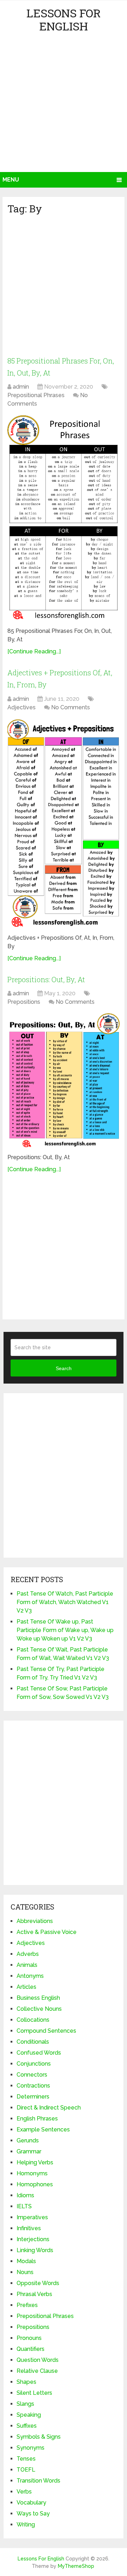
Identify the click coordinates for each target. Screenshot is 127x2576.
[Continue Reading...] (34, 651)
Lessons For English (64, 19)
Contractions (33, 2086)
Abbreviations (35, 1921)
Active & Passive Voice (47, 1932)
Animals (27, 1965)
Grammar (29, 2151)
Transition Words (38, 2481)
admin (21, 387)
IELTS (24, 2206)
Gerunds (28, 2140)
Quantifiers (31, 2349)
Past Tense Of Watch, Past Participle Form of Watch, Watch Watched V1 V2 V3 (65, 1602)
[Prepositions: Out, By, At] (64, 1081)
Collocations (33, 2020)
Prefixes (27, 2305)
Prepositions (24, 1002)
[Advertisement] (64, 105)
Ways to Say (33, 2514)
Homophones (35, 2184)
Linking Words (35, 2250)
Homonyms (32, 2173)
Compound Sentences (46, 2031)
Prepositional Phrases (36, 395)
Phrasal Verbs (34, 2294)
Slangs (25, 2404)
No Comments (71, 707)
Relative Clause (37, 2371)
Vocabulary (31, 2503)
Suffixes (27, 2426)
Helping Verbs (35, 2162)
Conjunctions (34, 2064)
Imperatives (32, 2217)
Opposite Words (38, 2283)
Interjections (33, 2239)
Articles (26, 1987)
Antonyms (30, 1976)
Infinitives (29, 2228)
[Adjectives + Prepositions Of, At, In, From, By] (64, 824)
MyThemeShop (76, 2566)
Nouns (25, 2272)
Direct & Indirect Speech (49, 2108)
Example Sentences (43, 2130)
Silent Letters (34, 2393)
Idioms (25, 2195)
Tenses (26, 2459)
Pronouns (29, 2338)
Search (64, 1368)
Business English (38, 1998)
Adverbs (28, 1954)
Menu (11, 180)
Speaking (29, 2415)
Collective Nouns (39, 2009)
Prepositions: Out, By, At (46, 979)
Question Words (38, 2360)
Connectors (32, 2075)
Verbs (24, 2492)
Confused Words (39, 2053)
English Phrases (37, 2119)
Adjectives (22, 707)
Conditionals (33, 2042)
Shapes (26, 2382)
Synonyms (31, 2448)
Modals (26, 2261)
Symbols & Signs (39, 2437)
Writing (26, 2525)
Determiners (33, 2097)
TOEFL (26, 2470)
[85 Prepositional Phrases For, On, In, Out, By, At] (64, 518)
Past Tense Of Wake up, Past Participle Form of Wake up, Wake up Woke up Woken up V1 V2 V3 (65, 1630)
